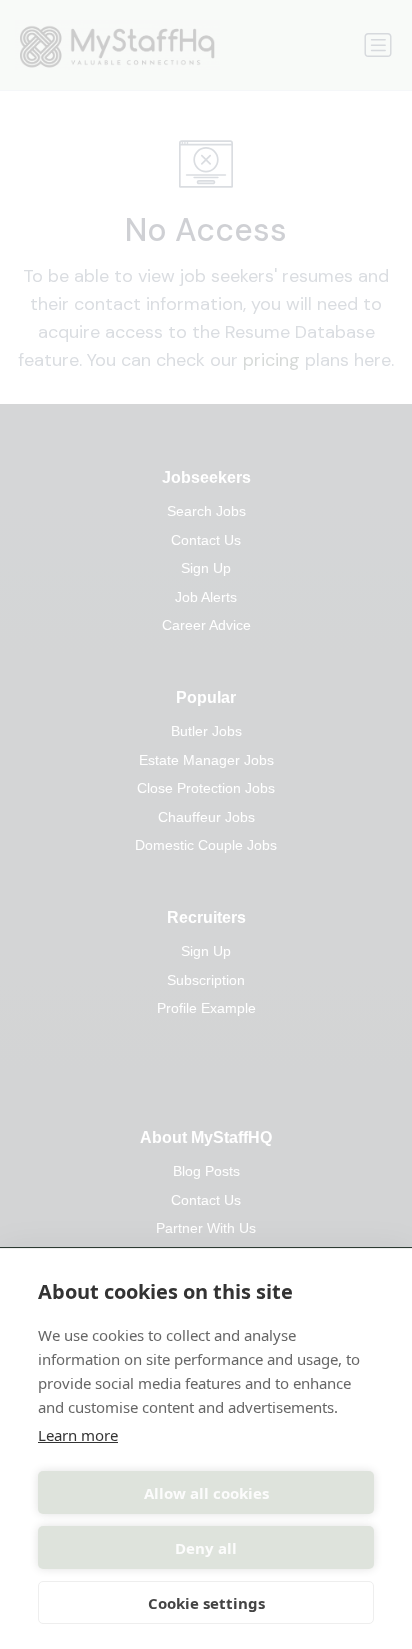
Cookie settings (206, 1603)
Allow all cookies (206, 1493)
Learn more (78, 1435)
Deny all (206, 1548)
